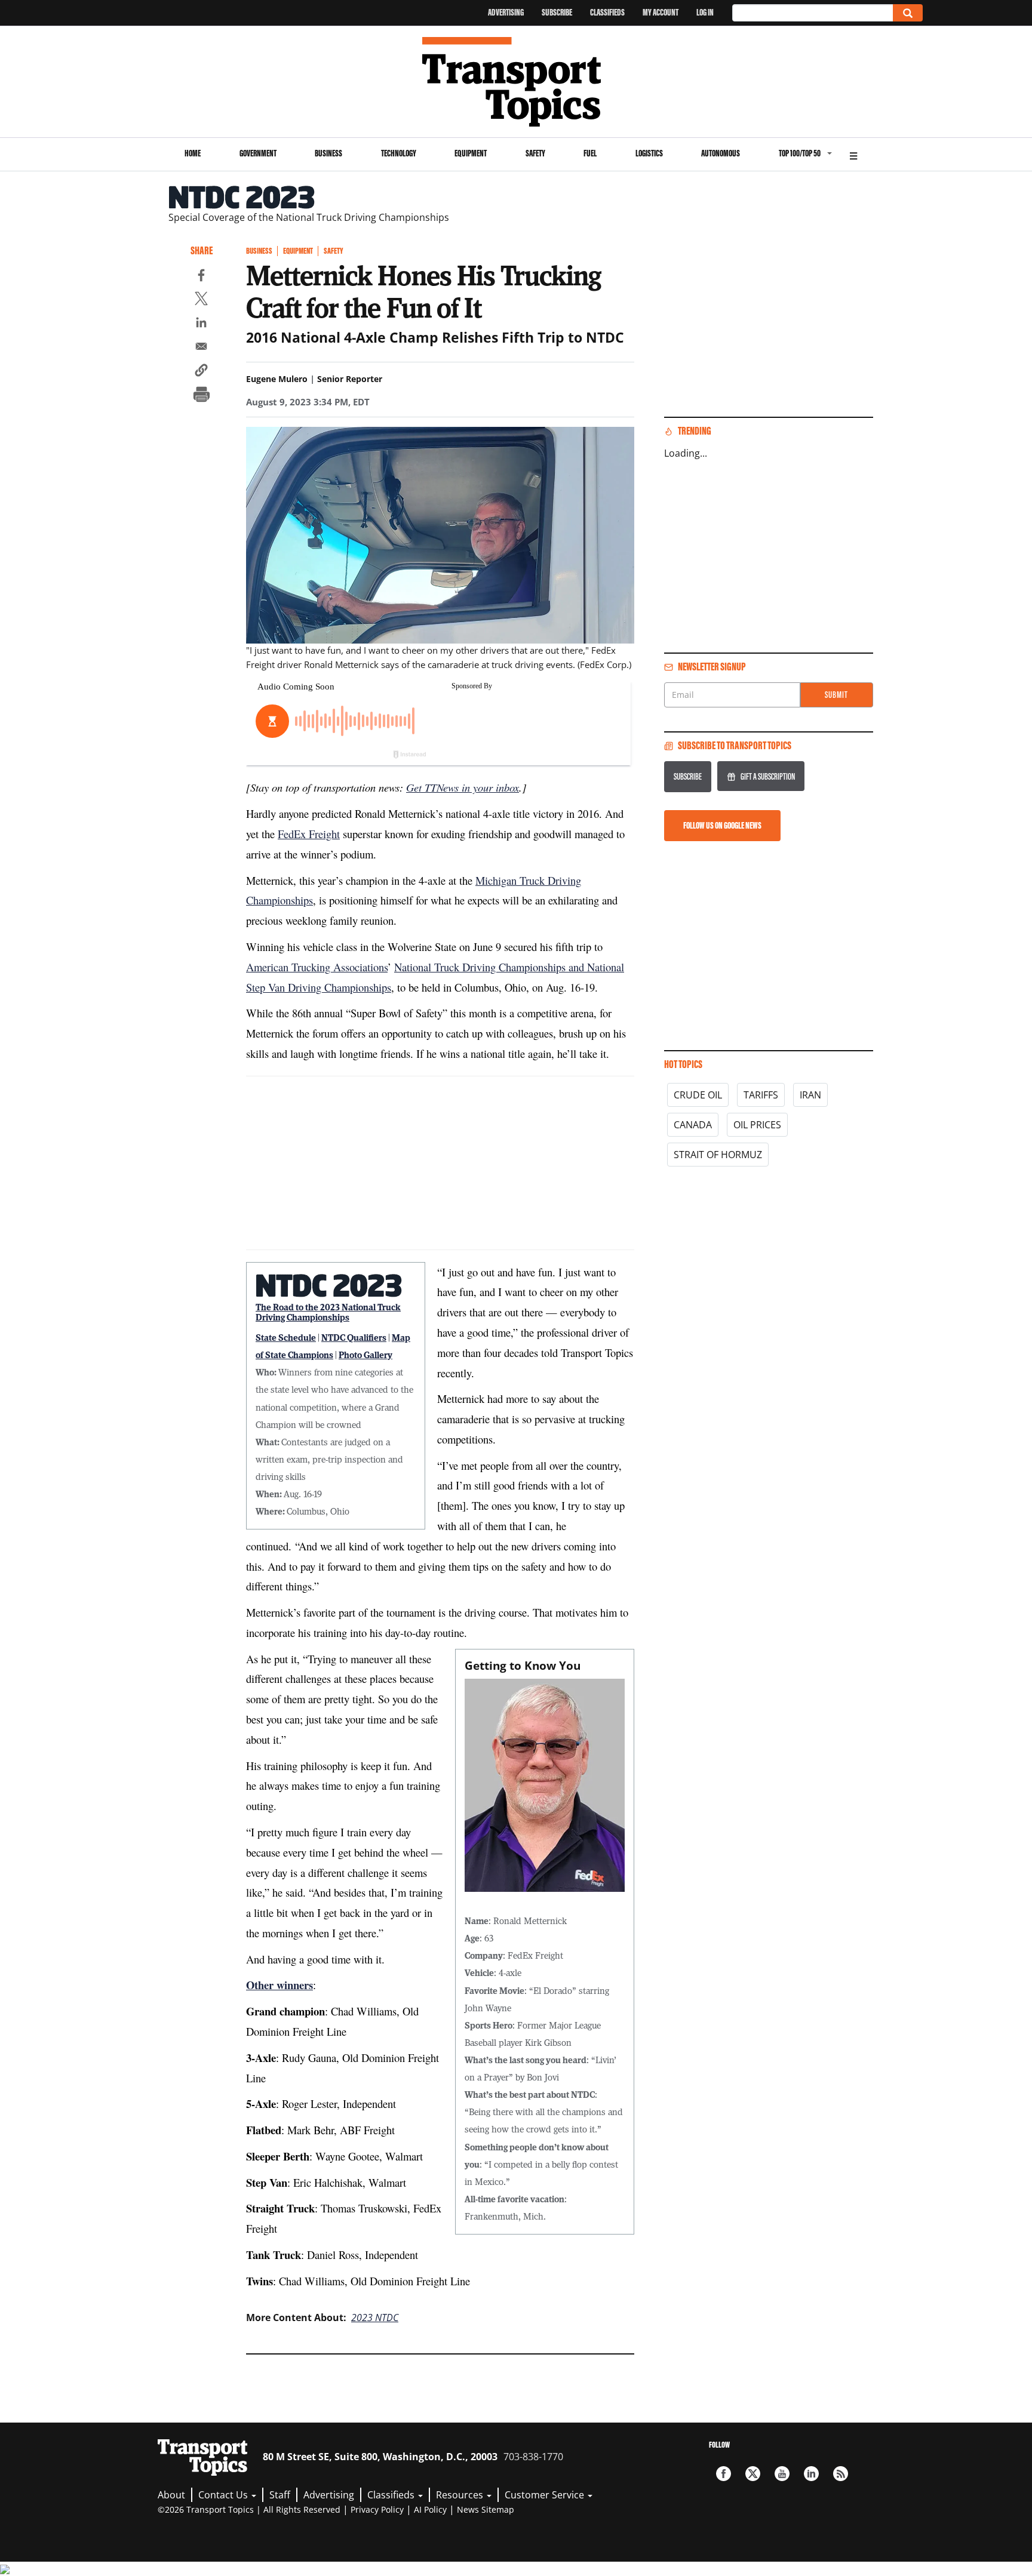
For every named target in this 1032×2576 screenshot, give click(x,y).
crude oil (698, 1095)
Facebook (724, 2474)
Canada (693, 1125)
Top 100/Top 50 (800, 153)
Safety (535, 153)
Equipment (471, 153)
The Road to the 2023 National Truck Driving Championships (328, 1312)
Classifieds (607, 12)
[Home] (516, 82)
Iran (810, 1095)
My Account (661, 12)
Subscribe (557, 12)
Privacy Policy (377, 2509)
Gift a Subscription (768, 776)
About (171, 2495)
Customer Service (546, 2495)
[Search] (908, 13)
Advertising (506, 12)
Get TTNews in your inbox (463, 787)
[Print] (201, 396)
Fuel (590, 153)
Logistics (649, 153)
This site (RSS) (841, 2474)
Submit (836, 695)
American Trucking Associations (317, 967)
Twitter (753, 2474)
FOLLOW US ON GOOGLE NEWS (722, 825)
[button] (201, 372)
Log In (705, 12)
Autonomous (721, 153)
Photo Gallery (365, 1355)
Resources (461, 2495)
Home (193, 153)
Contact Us (224, 2495)
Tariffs (761, 1095)
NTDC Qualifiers (354, 1337)
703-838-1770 (533, 2457)
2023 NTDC (375, 2318)
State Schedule (286, 1337)
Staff (280, 2495)
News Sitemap (486, 2509)
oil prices (757, 1125)
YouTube (782, 2474)
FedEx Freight (309, 834)
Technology (399, 153)
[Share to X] (201, 300)
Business (328, 153)
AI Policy (430, 2509)
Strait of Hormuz (718, 1155)
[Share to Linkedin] (201, 324)
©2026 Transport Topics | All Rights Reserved (249, 2509)
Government (258, 153)
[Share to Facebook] (201, 277)
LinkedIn (811, 2474)
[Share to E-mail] (201, 348)
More (853, 154)
